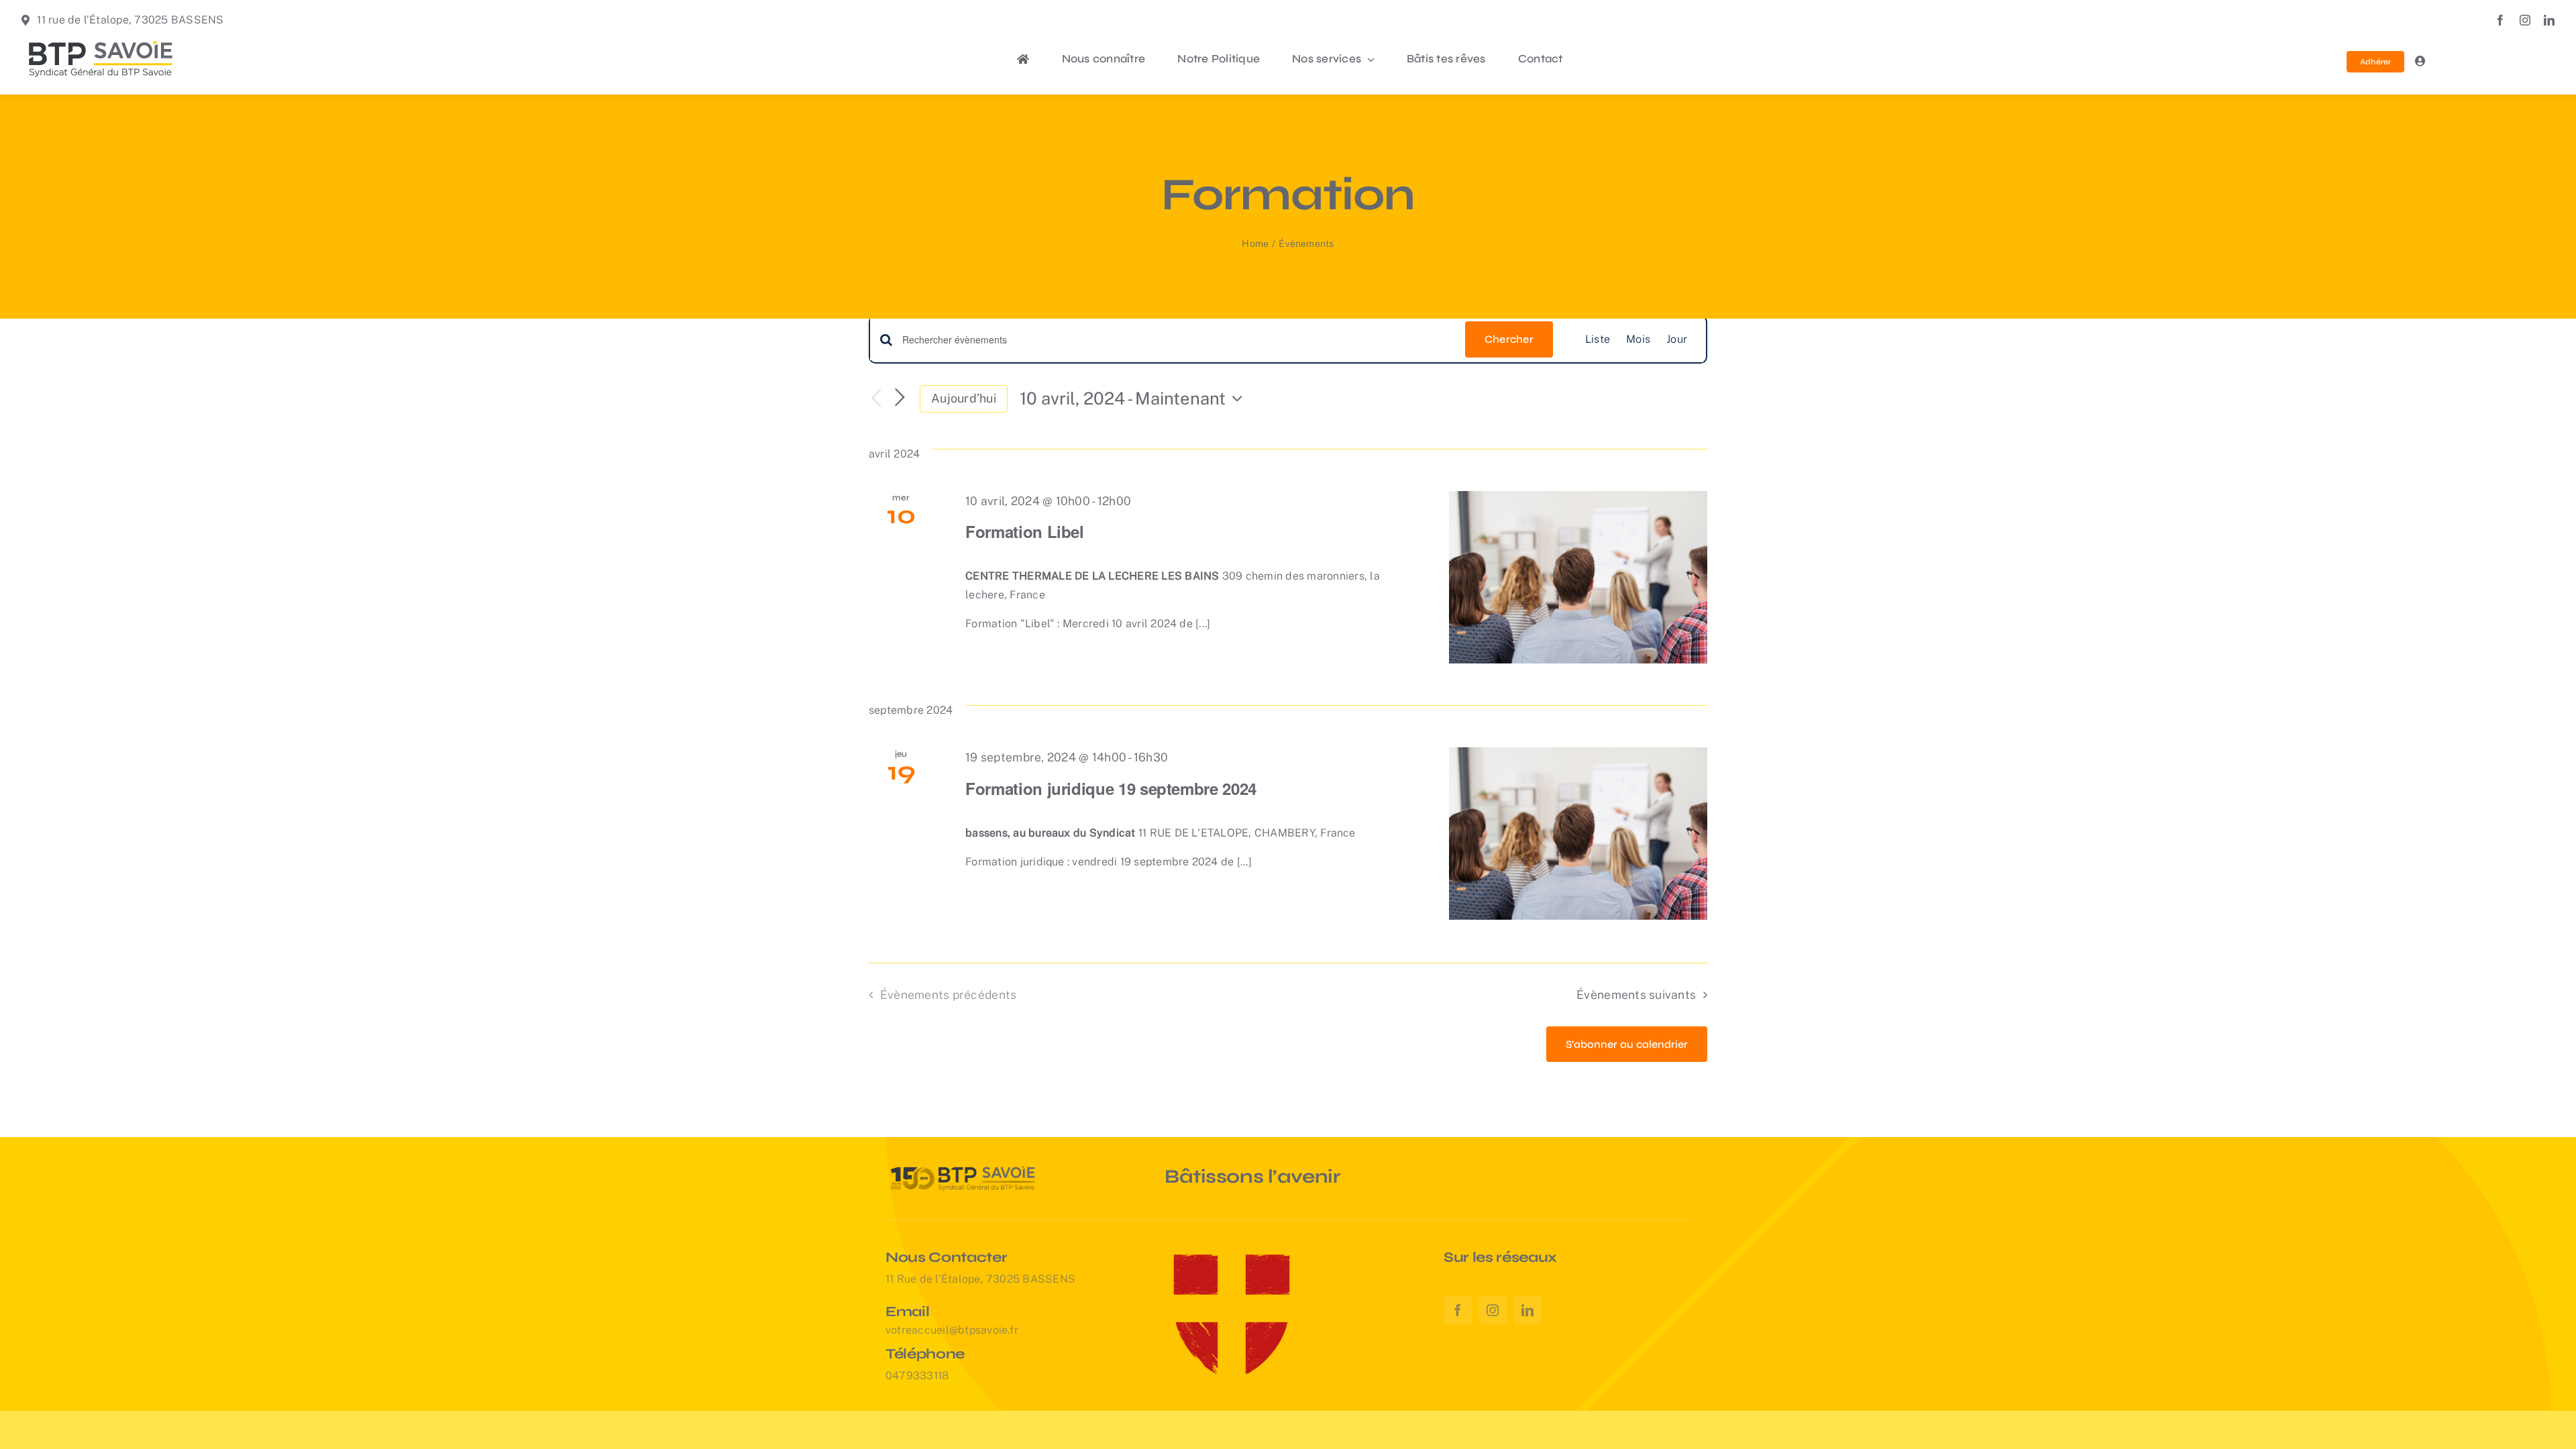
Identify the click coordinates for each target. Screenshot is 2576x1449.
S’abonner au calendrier (1627, 1044)
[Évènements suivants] (900, 398)
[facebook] (2500, 20)
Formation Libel (1025, 531)
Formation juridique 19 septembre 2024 (1111, 788)
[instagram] (2525, 20)
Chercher (1509, 339)
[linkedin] (2549, 20)
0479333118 (917, 1376)
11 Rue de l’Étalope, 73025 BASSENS (980, 1279)
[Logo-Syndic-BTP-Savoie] (101, 37)
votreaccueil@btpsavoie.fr (952, 1330)
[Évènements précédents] (877, 399)
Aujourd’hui (964, 398)
